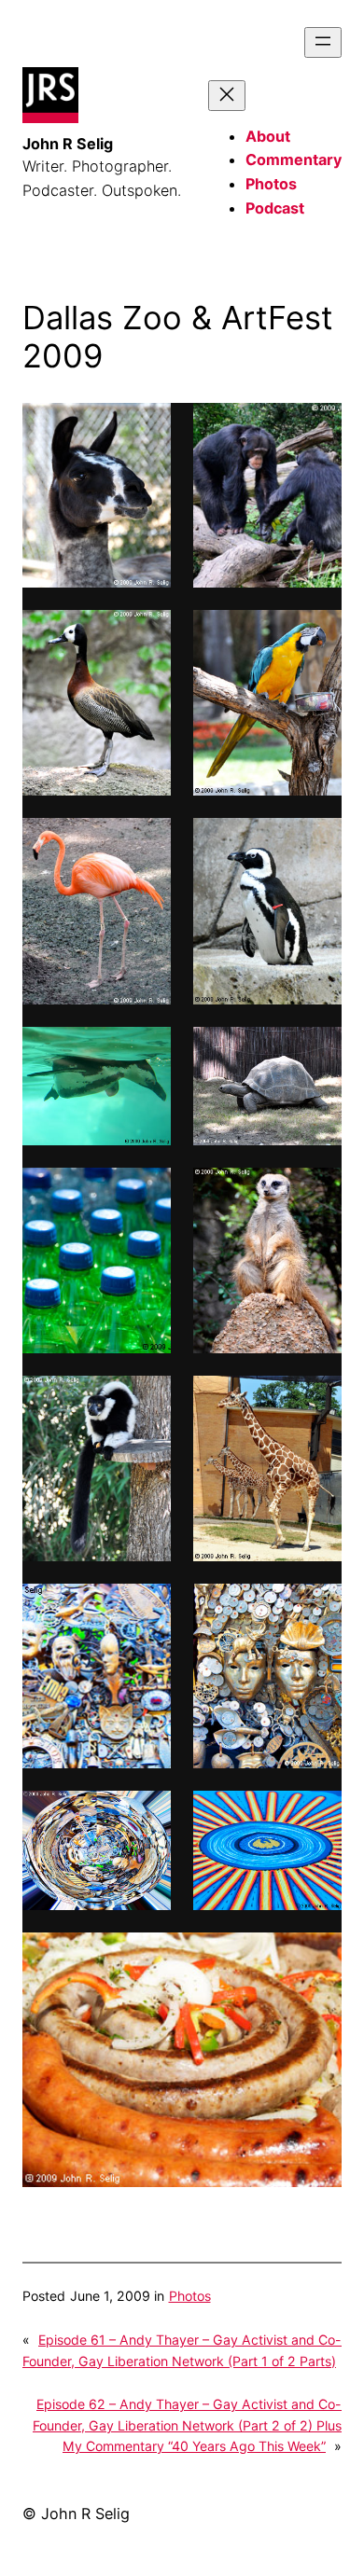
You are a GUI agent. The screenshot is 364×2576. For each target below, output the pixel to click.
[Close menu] (227, 96)
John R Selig (68, 144)
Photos (190, 2296)
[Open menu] (323, 42)
